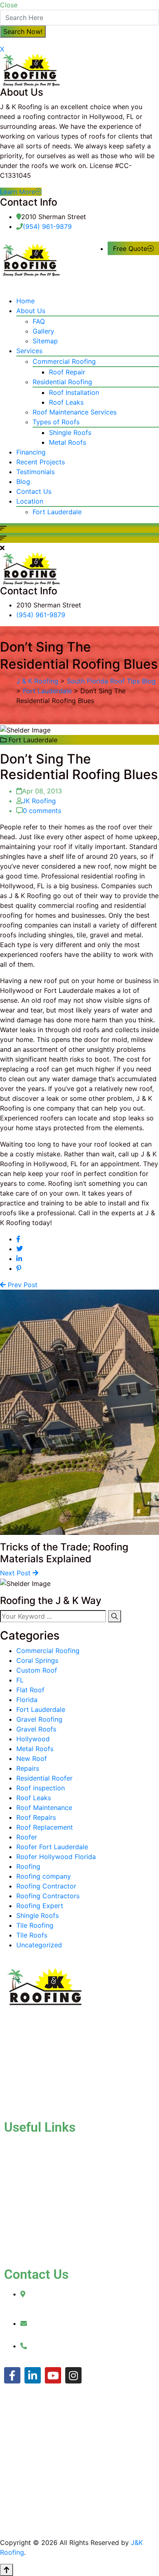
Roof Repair (67, 372)
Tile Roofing (35, 1925)
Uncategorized (39, 1945)
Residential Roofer (44, 1778)
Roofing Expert (40, 1906)
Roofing (28, 1866)
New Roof (32, 1758)
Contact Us (34, 491)
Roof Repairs (36, 1817)
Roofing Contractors (48, 1896)
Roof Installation (74, 392)
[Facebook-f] (12, 2375)
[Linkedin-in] (33, 2375)
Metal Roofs (67, 442)
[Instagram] (73, 2375)
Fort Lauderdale (57, 512)
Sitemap (45, 341)
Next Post (16, 1573)
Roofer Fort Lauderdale (52, 1847)
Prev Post (22, 1285)
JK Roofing (39, 801)
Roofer (27, 1837)
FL (20, 1680)
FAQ (39, 321)
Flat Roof (30, 1690)
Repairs (28, 1768)
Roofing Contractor (46, 1886)
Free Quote (130, 249)
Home (25, 301)
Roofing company (44, 1876)
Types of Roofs (56, 422)
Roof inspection (41, 1788)
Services (29, 351)
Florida (27, 1700)
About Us (31, 311)
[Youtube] (53, 2375)
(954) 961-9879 (47, 226)
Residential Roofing (62, 382)
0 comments (42, 811)
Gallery (43, 331)
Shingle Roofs (70, 432)
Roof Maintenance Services (75, 412)
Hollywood (33, 1739)
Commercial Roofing (64, 361)
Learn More (18, 192)
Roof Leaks (66, 402)
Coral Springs (37, 1660)
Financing (31, 452)
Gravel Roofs (36, 1729)
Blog (23, 482)
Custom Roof (37, 1670)
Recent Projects (41, 462)
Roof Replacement (45, 1827)
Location (30, 501)
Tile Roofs (32, 1935)
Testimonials (35, 472)
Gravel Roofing (39, 1719)
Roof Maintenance (44, 1808)
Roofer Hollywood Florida (56, 1857)
